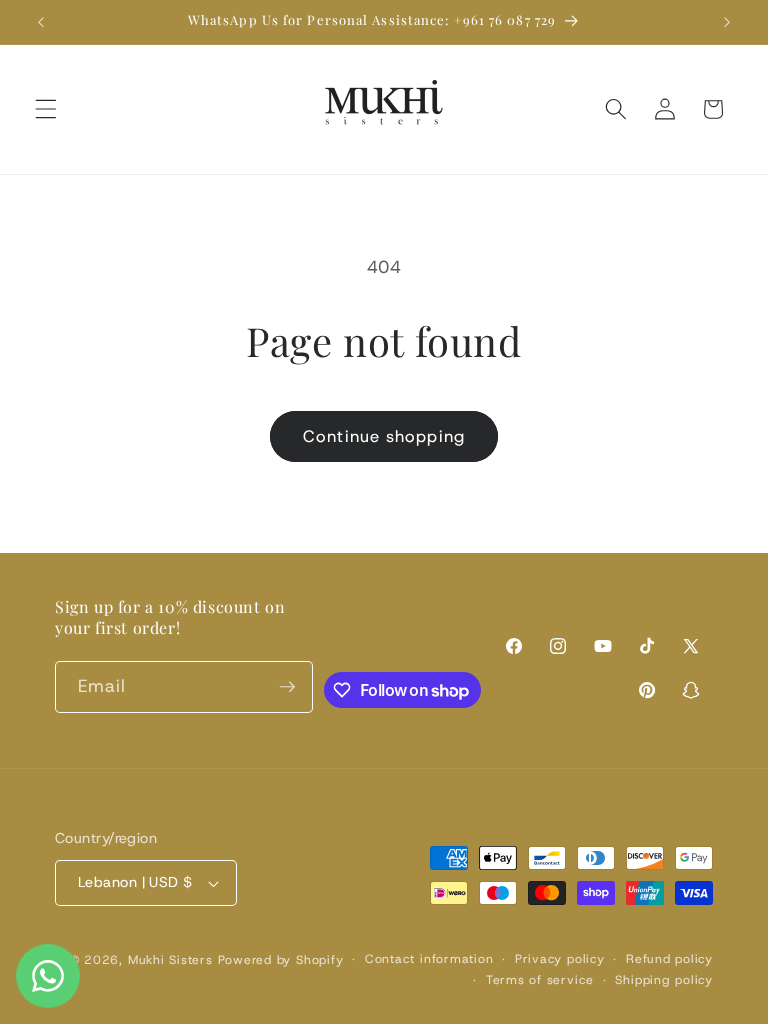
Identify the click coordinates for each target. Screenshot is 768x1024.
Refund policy (669, 959)
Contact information (429, 959)
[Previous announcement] (41, 22)
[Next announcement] (727, 22)
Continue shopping (384, 436)
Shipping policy (664, 980)
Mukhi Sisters (170, 960)
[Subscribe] (287, 687)
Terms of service (540, 980)
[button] (46, 109)
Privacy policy (560, 959)
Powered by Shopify (281, 960)
